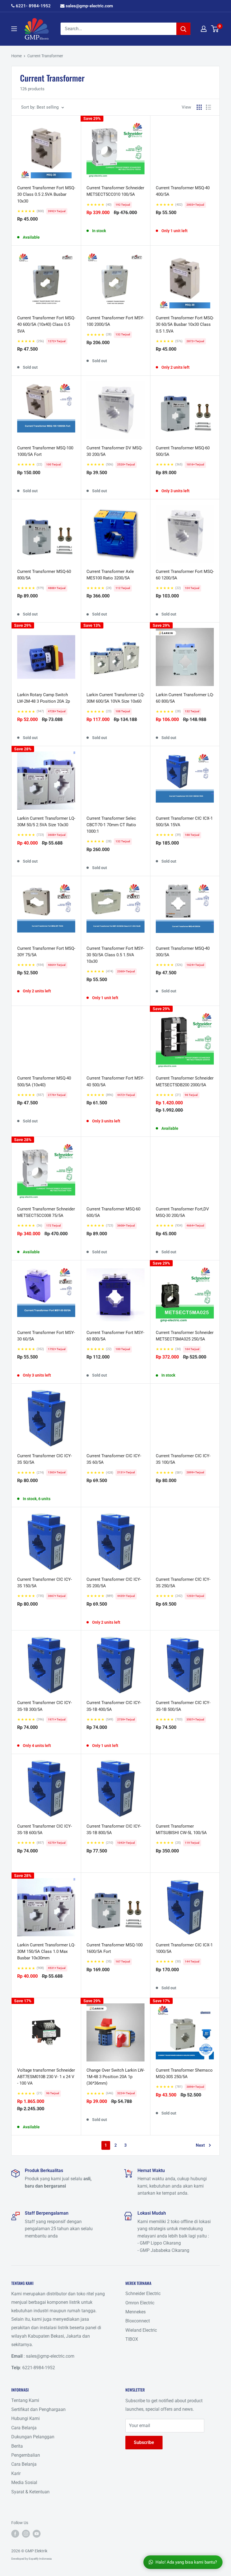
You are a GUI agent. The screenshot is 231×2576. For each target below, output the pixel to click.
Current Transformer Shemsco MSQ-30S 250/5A (184, 2073)
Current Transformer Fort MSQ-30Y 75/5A (46, 952)
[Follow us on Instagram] (26, 2533)
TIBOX (132, 2339)
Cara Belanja (24, 2428)
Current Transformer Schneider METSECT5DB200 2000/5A (185, 1081)
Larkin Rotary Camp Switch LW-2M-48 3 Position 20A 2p (44, 698)
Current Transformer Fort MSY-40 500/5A (115, 1081)
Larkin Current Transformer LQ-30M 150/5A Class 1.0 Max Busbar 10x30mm (46, 1952)
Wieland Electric (141, 2330)
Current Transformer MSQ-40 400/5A (183, 191)
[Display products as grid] (199, 107)
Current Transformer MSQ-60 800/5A (44, 575)
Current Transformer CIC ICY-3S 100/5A (183, 1459)
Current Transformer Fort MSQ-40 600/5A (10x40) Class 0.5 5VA (46, 325)
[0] (215, 29)
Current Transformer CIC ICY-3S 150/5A (45, 1583)
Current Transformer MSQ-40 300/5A (183, 952)
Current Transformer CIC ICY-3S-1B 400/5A (114, 1706)
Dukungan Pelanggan (33, 2437)
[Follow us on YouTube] (37, 2533)
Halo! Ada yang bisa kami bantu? (186, 2562)
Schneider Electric (143, 2293)
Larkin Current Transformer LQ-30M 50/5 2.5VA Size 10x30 (46, 822)
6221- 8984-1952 (33, 6)
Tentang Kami (25, 2400)
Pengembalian (26, 2455)
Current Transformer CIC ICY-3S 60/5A (114, 1459)
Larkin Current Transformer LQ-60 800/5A (185, 698)
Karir (16, 2473)
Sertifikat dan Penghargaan (38, 2409)
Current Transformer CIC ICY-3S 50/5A (45, 1459)
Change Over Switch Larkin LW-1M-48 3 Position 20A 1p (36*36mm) (115, 2077)
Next (200, 2145)
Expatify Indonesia (40, 2559)
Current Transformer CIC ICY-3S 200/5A (114, 1583)
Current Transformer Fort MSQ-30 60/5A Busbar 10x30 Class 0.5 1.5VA (185, 325)
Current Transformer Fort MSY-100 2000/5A (115, 321)
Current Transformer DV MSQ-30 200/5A (115, 451)
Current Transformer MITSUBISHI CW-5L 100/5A (181, 1829)
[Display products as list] (208, 107)
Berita (17, 2446)
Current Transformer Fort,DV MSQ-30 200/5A (182, 1212)
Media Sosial (24, 2482)
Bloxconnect (138, 2321)
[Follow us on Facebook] (15, 2533)
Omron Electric (140, 2303)
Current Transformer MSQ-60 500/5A (183, 451)
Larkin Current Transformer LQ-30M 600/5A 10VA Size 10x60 (115, 698)
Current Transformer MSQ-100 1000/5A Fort (45, 451)
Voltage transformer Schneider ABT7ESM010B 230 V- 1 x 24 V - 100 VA (46, 2077)
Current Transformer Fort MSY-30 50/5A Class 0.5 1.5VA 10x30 (115, 955)
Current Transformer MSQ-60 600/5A (113, 1212)
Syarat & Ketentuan (30, 2492)
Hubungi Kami (25, 2418)
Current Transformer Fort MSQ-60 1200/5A (185, 575)
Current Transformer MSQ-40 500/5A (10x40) (44, 1081)
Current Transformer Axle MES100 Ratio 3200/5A (110, 575)
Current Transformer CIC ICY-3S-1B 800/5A (114, 1829)
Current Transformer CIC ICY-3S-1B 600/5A (45, 1829)
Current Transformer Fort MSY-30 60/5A (46, 1336)
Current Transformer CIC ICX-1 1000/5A (184, 1948)
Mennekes (136, 2312)
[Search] (183, 29)
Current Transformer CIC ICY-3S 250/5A (183, 1583)
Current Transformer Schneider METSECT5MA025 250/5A (185, 1336)
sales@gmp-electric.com (89, 6)
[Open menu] (14, 29)
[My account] (204, 29)
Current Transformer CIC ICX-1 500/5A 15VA (184, 822)
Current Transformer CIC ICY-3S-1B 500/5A (183, 1706)
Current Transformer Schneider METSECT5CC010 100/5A (115, 191)
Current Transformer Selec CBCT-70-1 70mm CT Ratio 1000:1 (111, 825)
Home (16, 56)
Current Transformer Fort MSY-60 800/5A (115, 1336)
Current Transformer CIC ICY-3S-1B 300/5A (45, 1706)
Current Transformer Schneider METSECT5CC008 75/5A (46, 1212)
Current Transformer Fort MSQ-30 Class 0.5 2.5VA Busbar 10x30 (46, 194)
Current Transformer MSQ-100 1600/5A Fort (115, 1948)
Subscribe (144, 2442)
